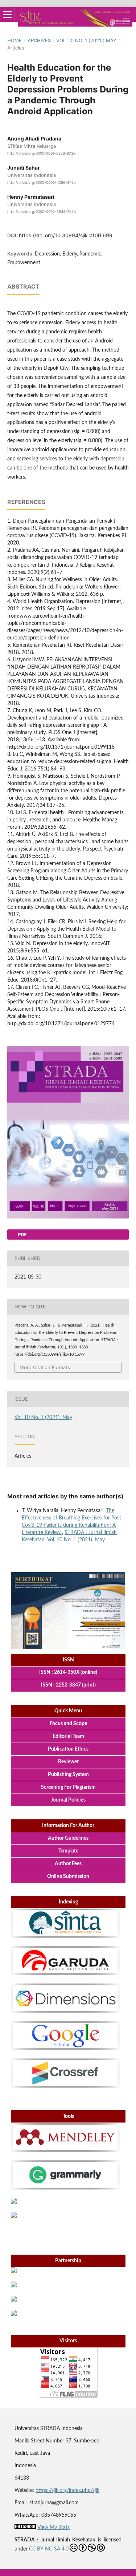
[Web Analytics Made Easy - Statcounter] (25, 2528)
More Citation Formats (45, 1367)
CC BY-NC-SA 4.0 (49, 2549)
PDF (22, 1235)
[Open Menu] (7, 15)
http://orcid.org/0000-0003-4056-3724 (42, 182)
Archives (39, 40)
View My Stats (53, 2528)
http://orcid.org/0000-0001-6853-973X (41, 153)
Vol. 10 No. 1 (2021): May (86, 40)
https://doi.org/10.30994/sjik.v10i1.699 (66, 235)
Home (15, 40)
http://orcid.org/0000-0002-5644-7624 (42, 212)
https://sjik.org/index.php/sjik (67, 2490)
